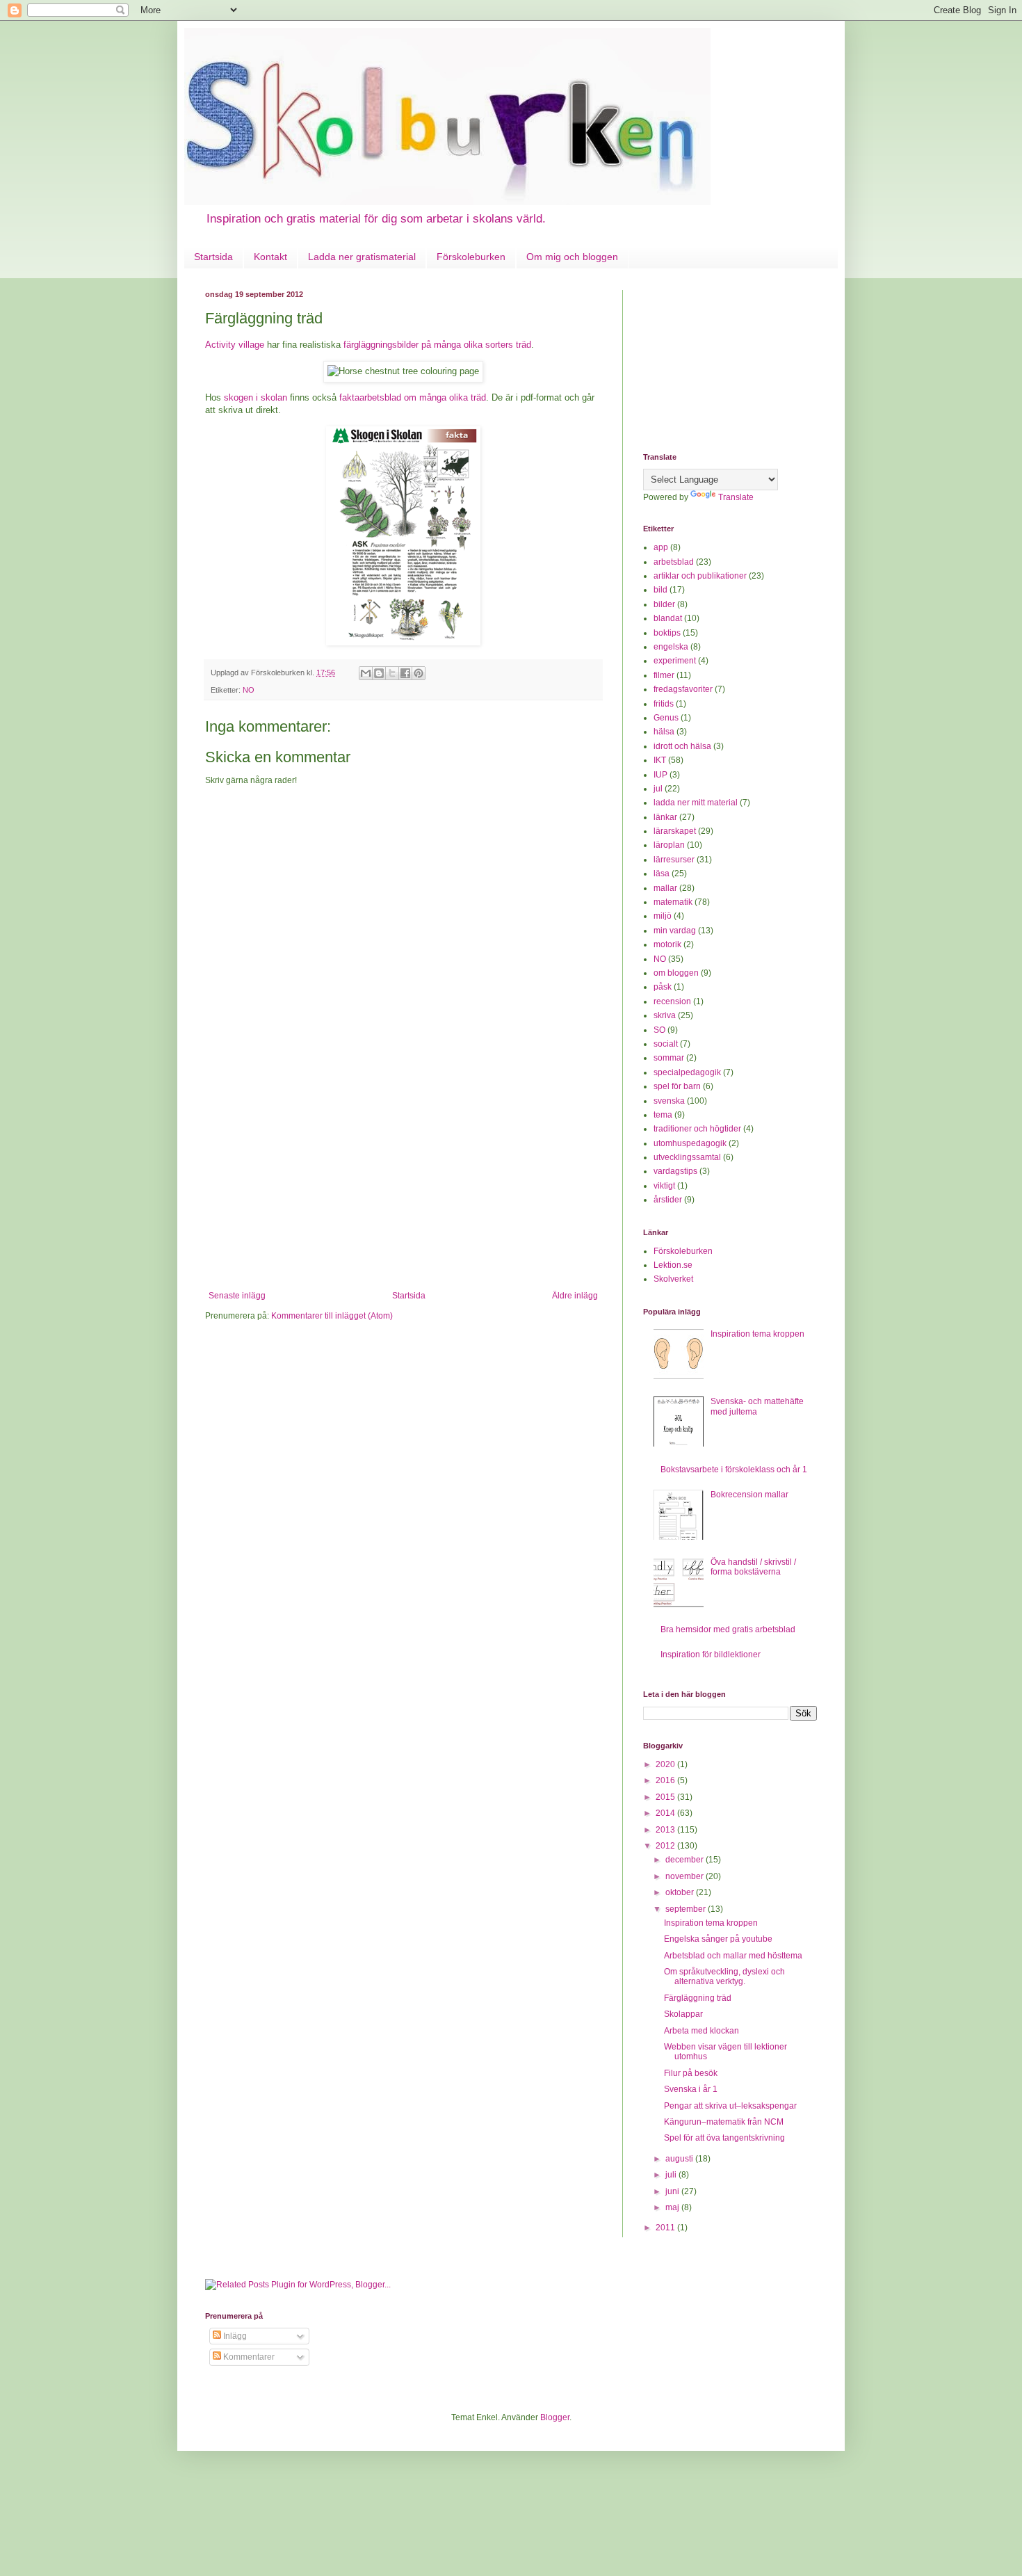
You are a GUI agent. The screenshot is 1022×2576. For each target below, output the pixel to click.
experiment (675, 661)
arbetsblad (674, 562)
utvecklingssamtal (687, 1157)
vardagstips (675, 1171)
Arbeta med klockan (701, 2031)
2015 (666, 1797)
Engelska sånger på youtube (718, 1939)
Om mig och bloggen (572, 257)
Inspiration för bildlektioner (711, 1655)
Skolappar (683, 2014)
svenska (669, 1101)
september (687, 1909)
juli (672, 2175)
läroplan (669, 845)
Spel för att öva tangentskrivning (724, 2138)
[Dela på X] (392, 673)
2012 (666, 1846)
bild (660, 590)
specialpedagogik (687, 1072)
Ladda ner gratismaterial (362, 257)
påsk (663, 987)
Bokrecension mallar (749, 1495)
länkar (665, 817)
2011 (666, 2228)
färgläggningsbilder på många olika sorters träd (437, 345)
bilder (664, 604)
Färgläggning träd (698, 1998)
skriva (665, 1015)
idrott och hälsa (682, 746)
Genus (666, 718)
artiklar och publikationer (700, 576)
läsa (662, 874)
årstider (668, 1200)
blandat (668, 618)
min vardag (675, 931)
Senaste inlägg (237, 1296)
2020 (666, 1764)
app (661, 547)
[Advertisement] (403, 1186)
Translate (736, 497)
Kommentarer (248, 2357)
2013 (666, 1830)
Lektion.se (673, 1265)
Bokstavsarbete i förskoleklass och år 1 (734, 1470)
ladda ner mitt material (696, 803)
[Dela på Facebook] (405, 673)
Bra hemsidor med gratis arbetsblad (728, 1629)
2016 (666, 1780)
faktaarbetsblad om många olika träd (413, 397)
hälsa (664, 732)
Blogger (555, 2417)
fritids (664, 704)
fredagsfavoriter (683, 689)
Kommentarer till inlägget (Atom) (332, 1316)
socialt (666, 1044)
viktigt (664, 1186)
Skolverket (673, 1279)
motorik (667, 944)
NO (249, 690)
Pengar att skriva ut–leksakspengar (730, 2106)
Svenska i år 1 (691, 2089)
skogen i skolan (255, 397)
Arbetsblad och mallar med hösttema (733, 1956)
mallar (665, 888)
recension (672, 1001)
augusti (680, 2159)
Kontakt (270, 257)
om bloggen (676, 973)
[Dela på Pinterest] (419, 673)
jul (658, 789)
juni (673, 2191)
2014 (666, 1813)
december (686, 1860)
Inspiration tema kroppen (757, 1334)
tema (663, 1115)
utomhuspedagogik (690, 1143)
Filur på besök (691, 2073)
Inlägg (234, 2336)
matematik (673, 902)
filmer (664, 675)
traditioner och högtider (697, 1129)
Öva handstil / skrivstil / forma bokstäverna (753, 1567)
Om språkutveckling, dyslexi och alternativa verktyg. (724, 1977)
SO (659, 1030)
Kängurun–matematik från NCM (724, 2122)
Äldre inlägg (575, 1296)
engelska (671, 647)
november (686, 1876)
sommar (669, 1058)
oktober (681, 1892)
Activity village (235, 345)
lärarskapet (675, 831)
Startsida (213, 257)
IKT (660, 760)
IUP (660, 775)
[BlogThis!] (379, 673)
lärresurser (674, 860)
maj (673, 2207)
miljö (663, 916)
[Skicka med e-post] (366, 673)
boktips (667, 633)
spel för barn (677, 1086)
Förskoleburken (471, 257)
